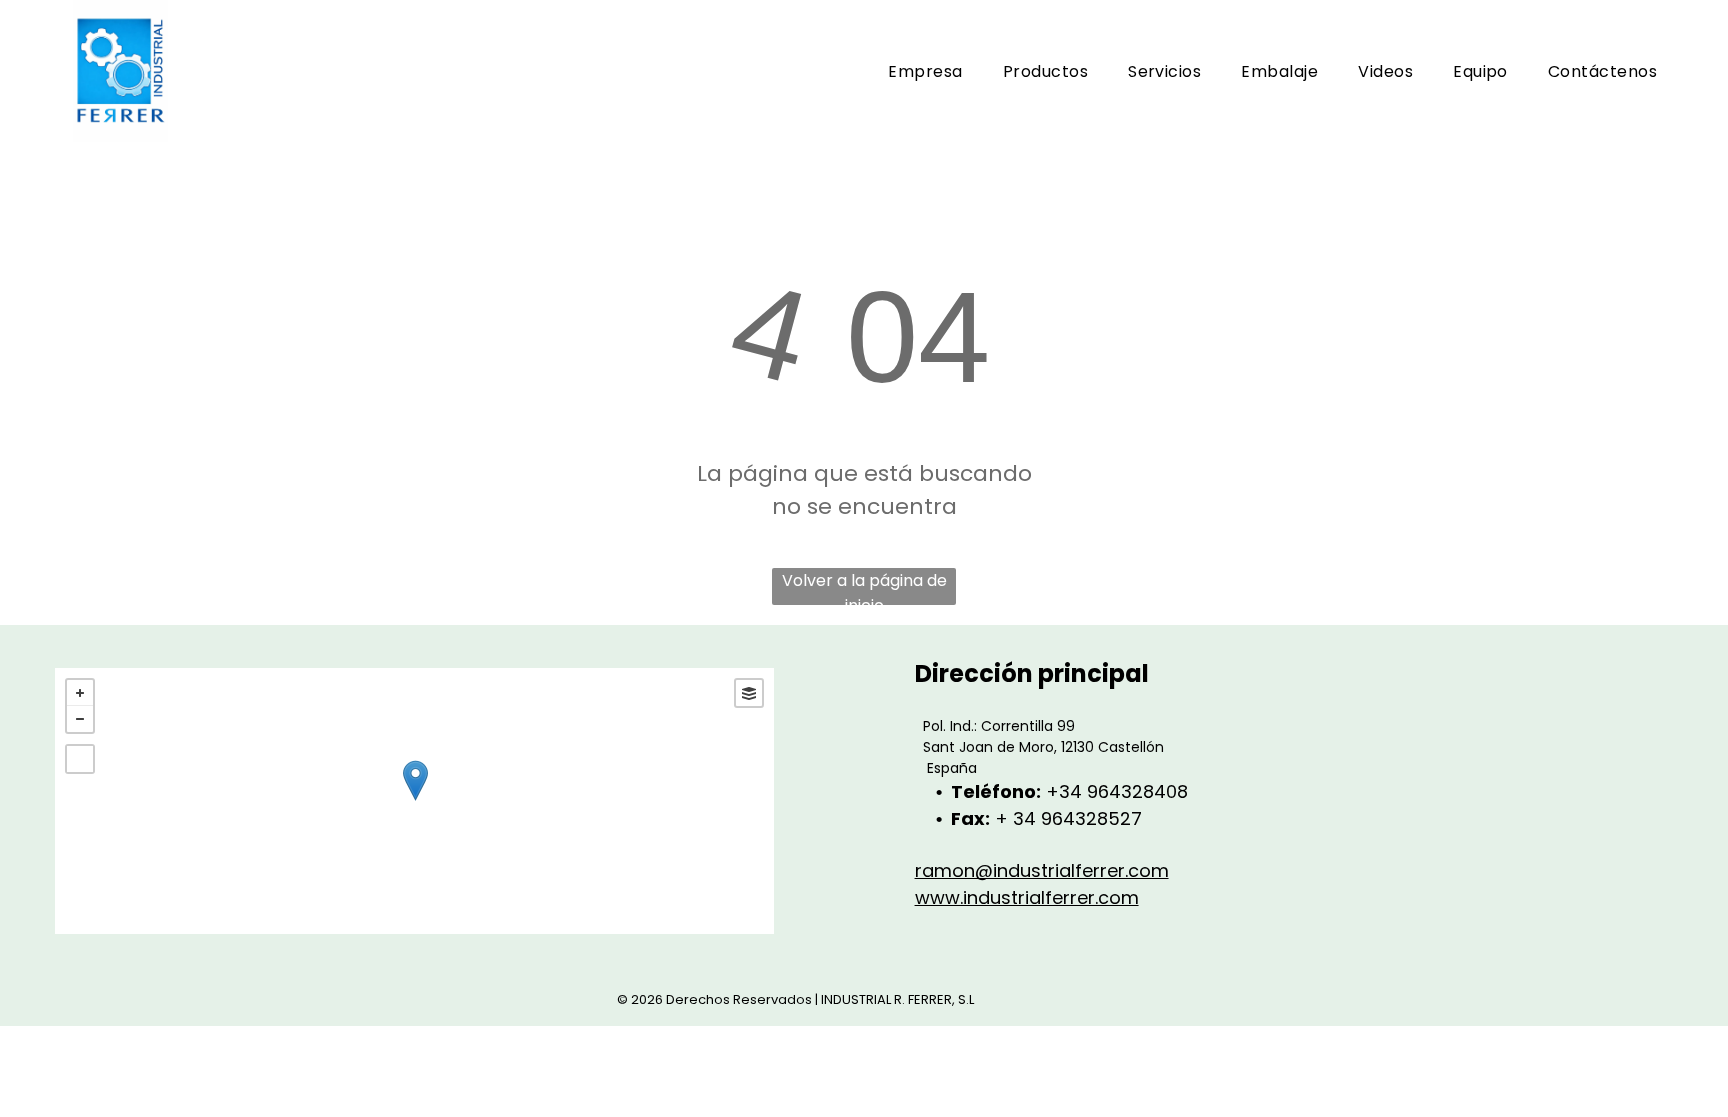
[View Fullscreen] (80, 759)
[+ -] (414, 801)
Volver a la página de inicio (864, 587)
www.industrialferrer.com (1027, 897)
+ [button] (80, 693)
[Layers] (749, 693)
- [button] (80, 719)
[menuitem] (925, 71)
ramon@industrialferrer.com (1042, 870)
